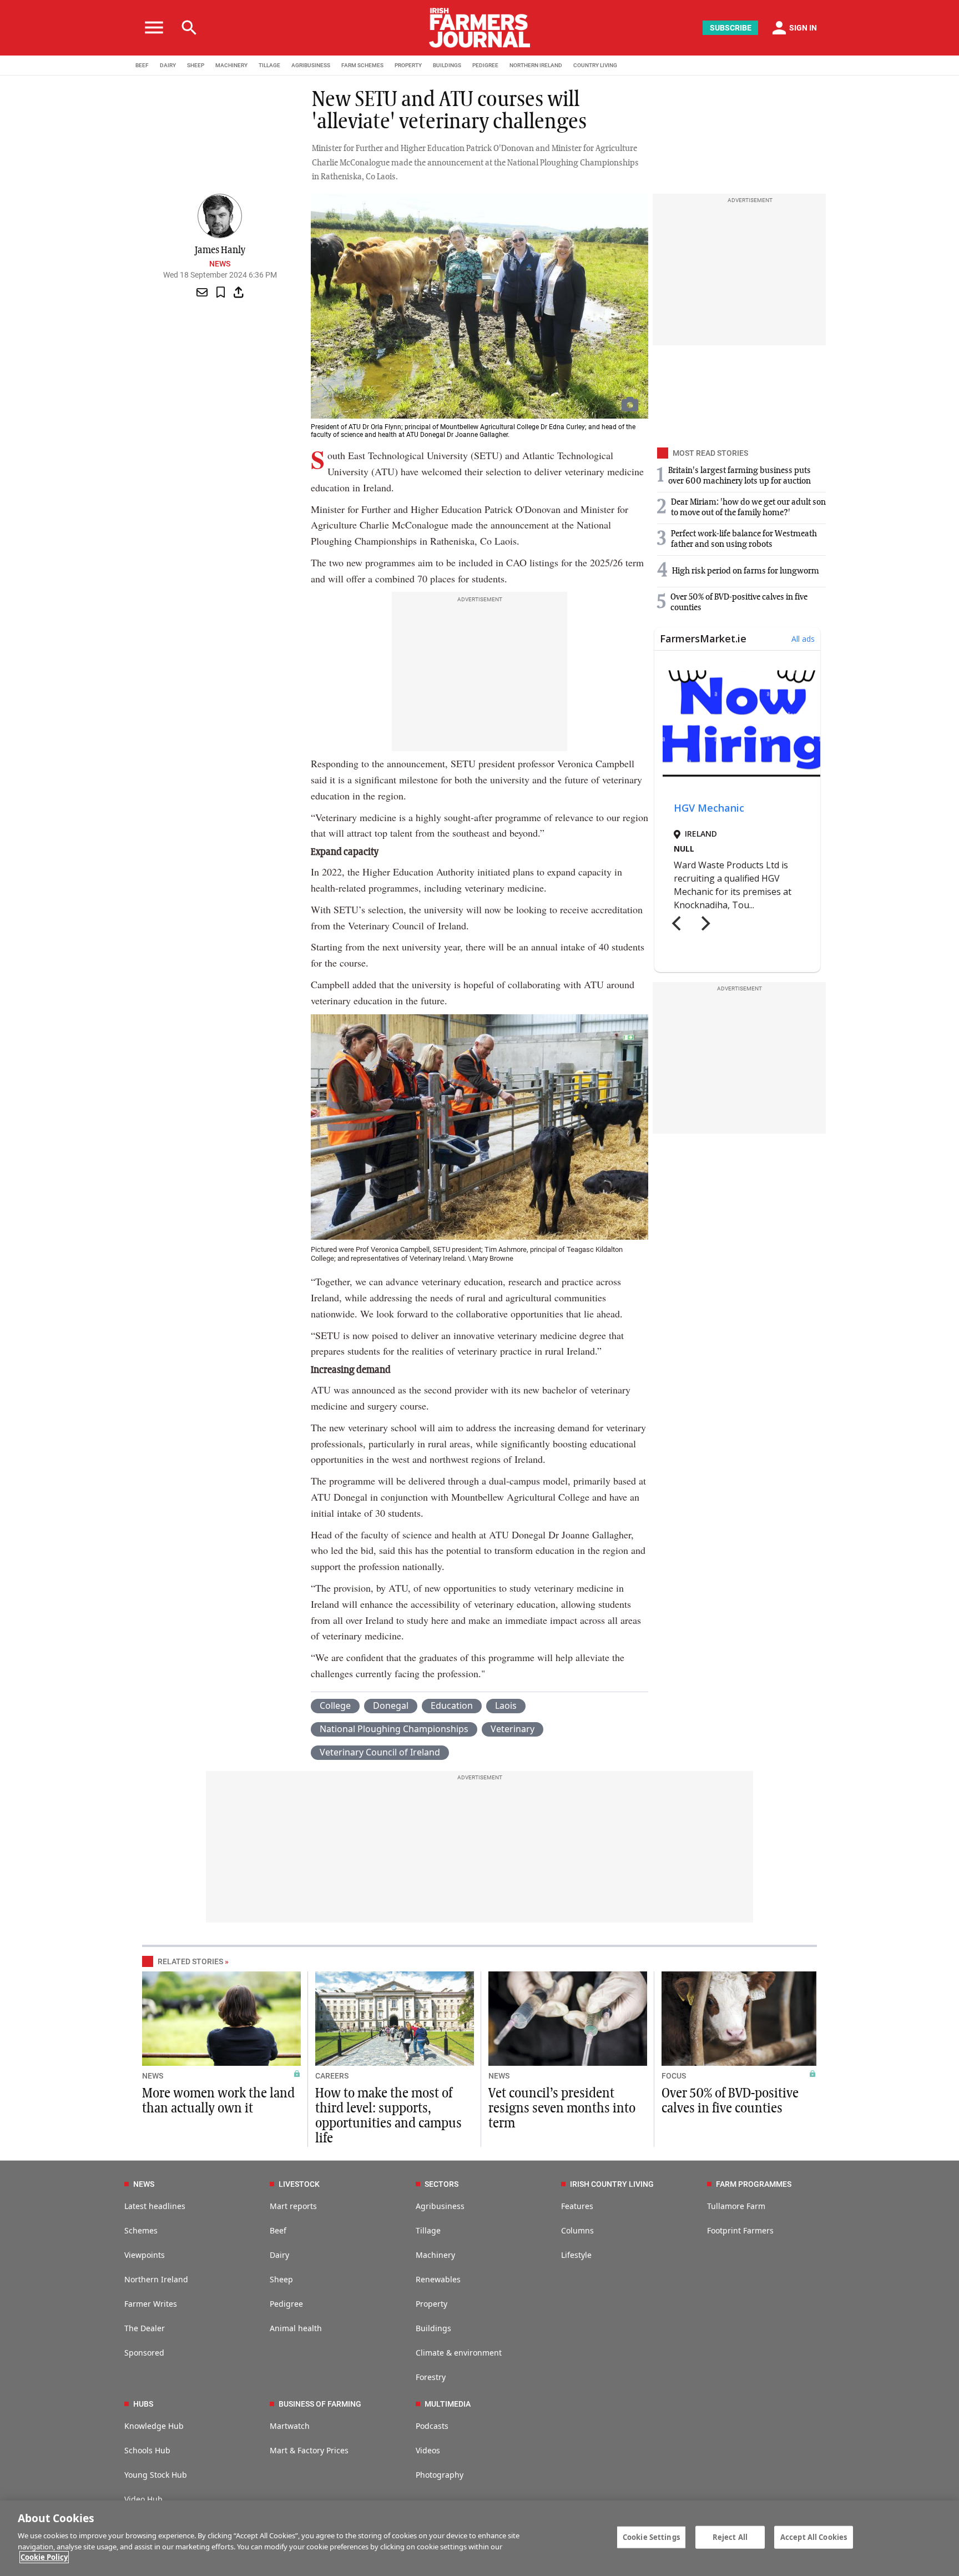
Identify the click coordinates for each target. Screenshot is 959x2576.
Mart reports (293, 2206)
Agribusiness (440, 2206)
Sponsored (144, 2353)
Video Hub (143, 2499)
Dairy (279, 2255)
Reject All (730, 2537)
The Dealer (145, 2328)
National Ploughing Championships (394, 1729)
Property (431, 2304)
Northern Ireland (156, 2279)
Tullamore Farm (736, 2206)
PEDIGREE (485, 65)
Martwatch (290, 2426)
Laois (506, 1705)
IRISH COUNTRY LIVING (612, 2184)
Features (577, 2206)
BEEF (142, 65)
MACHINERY (231, 65)
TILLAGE (269, 65)
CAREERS (332, 2076)
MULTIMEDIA (448, 2404)
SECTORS (441, 2184)
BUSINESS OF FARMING (320, 2404)
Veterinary (513, 1729)
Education (452, 1705)
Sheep (281, 2279)
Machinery (435, 2255)
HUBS (143, 2404)
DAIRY (168, 65)
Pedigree (286, 2304)
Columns (577, 2230)
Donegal (391, 1705)
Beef (278, 2230)
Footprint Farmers (740, 2230)
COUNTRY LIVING (595, 65)
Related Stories (190, 1961)
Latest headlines (155, 2206)
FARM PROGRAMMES (754, 2184)
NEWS (153, 2076)
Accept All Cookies (814, 2537)
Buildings (433, 2328)
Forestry (431, 2377)
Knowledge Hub (154, 2426)
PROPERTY (408, 65)
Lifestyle (576, 2255)
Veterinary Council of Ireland (380, 1752)
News (220, 264)
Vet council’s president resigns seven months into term (562, 2109)
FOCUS (674, 2076)
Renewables (438, 2279)
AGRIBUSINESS (311, 65)
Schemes (141, 2230)
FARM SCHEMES (362, 65)
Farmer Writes (151, 2304)
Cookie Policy (44, 2557)
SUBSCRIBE (731, 28)
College (335, 1705)
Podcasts (432, 2426)
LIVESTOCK (299, 2184)
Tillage (428, 2230)
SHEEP (196, 65)
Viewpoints (145, 2255)
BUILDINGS (447, 65)
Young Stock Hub (156, 2475)
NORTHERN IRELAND (536, 65)
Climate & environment (459, 2353)
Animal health (296, 2328)
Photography (440, 2475)
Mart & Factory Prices (309, 2450)
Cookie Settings (651, 2537)
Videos (428, 2450)
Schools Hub (147, 2450)
